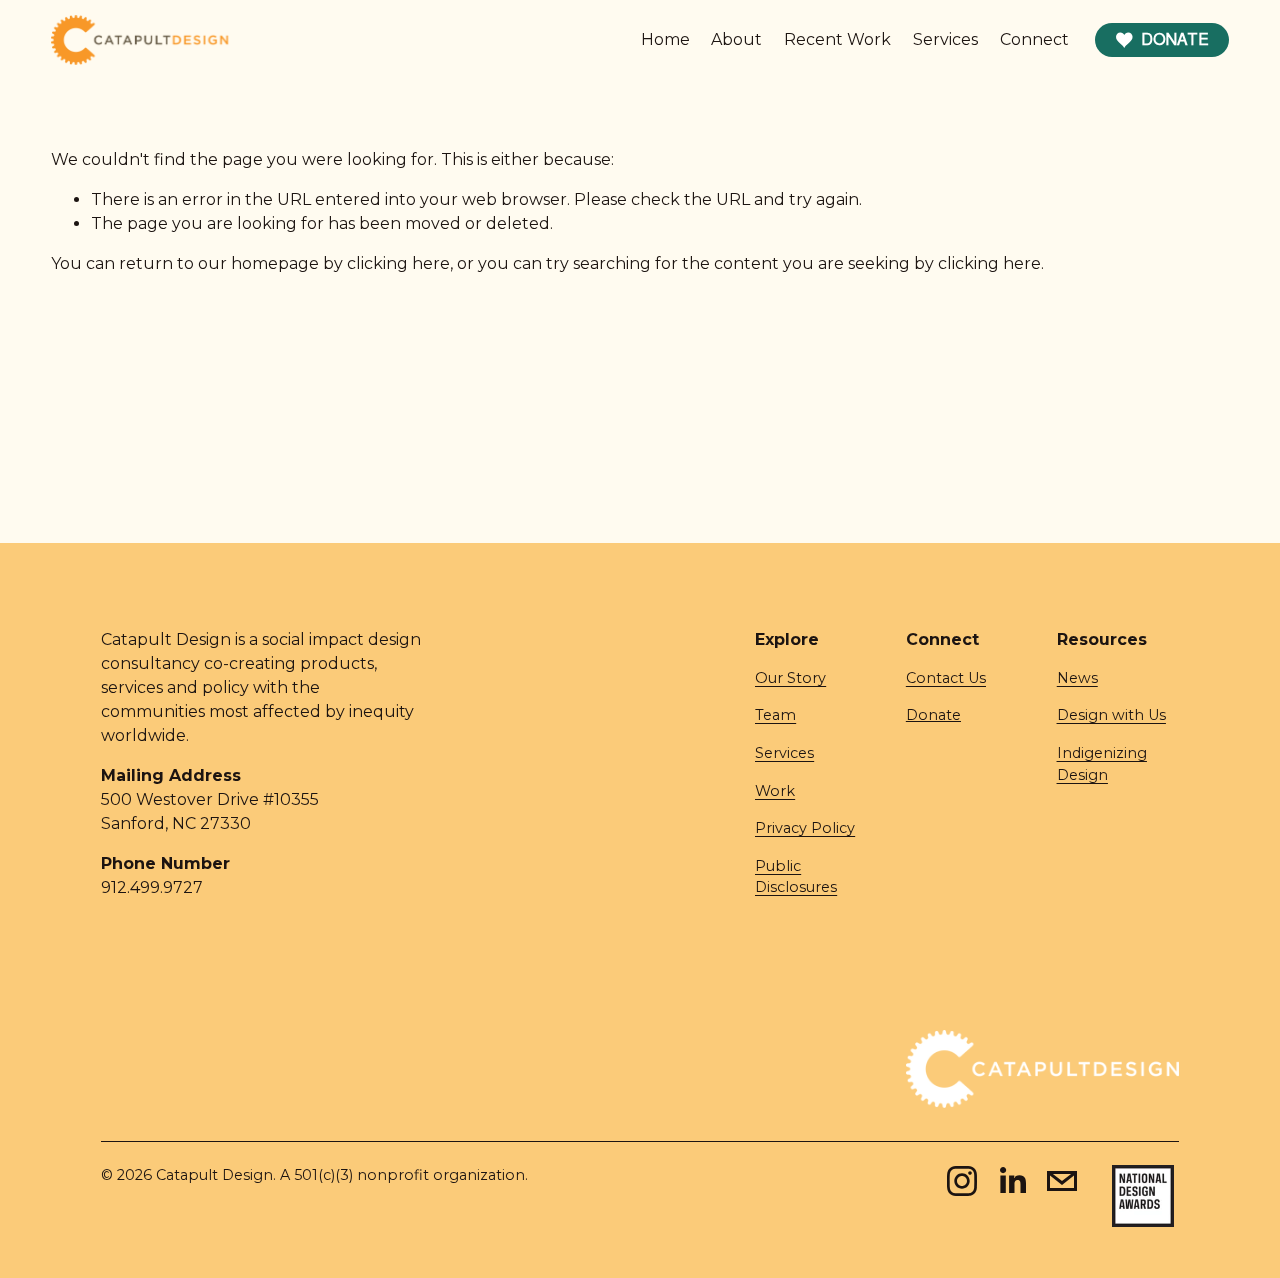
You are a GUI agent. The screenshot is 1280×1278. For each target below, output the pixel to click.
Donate (1175, 39)
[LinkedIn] (1012, 1181)
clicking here (398, 263)
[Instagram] (962, 1181)
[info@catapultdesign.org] (1062, 1181)
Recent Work (837, 39)
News (1077, 678)
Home (665, 39)
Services (945, 39)
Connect (1034, 39)
